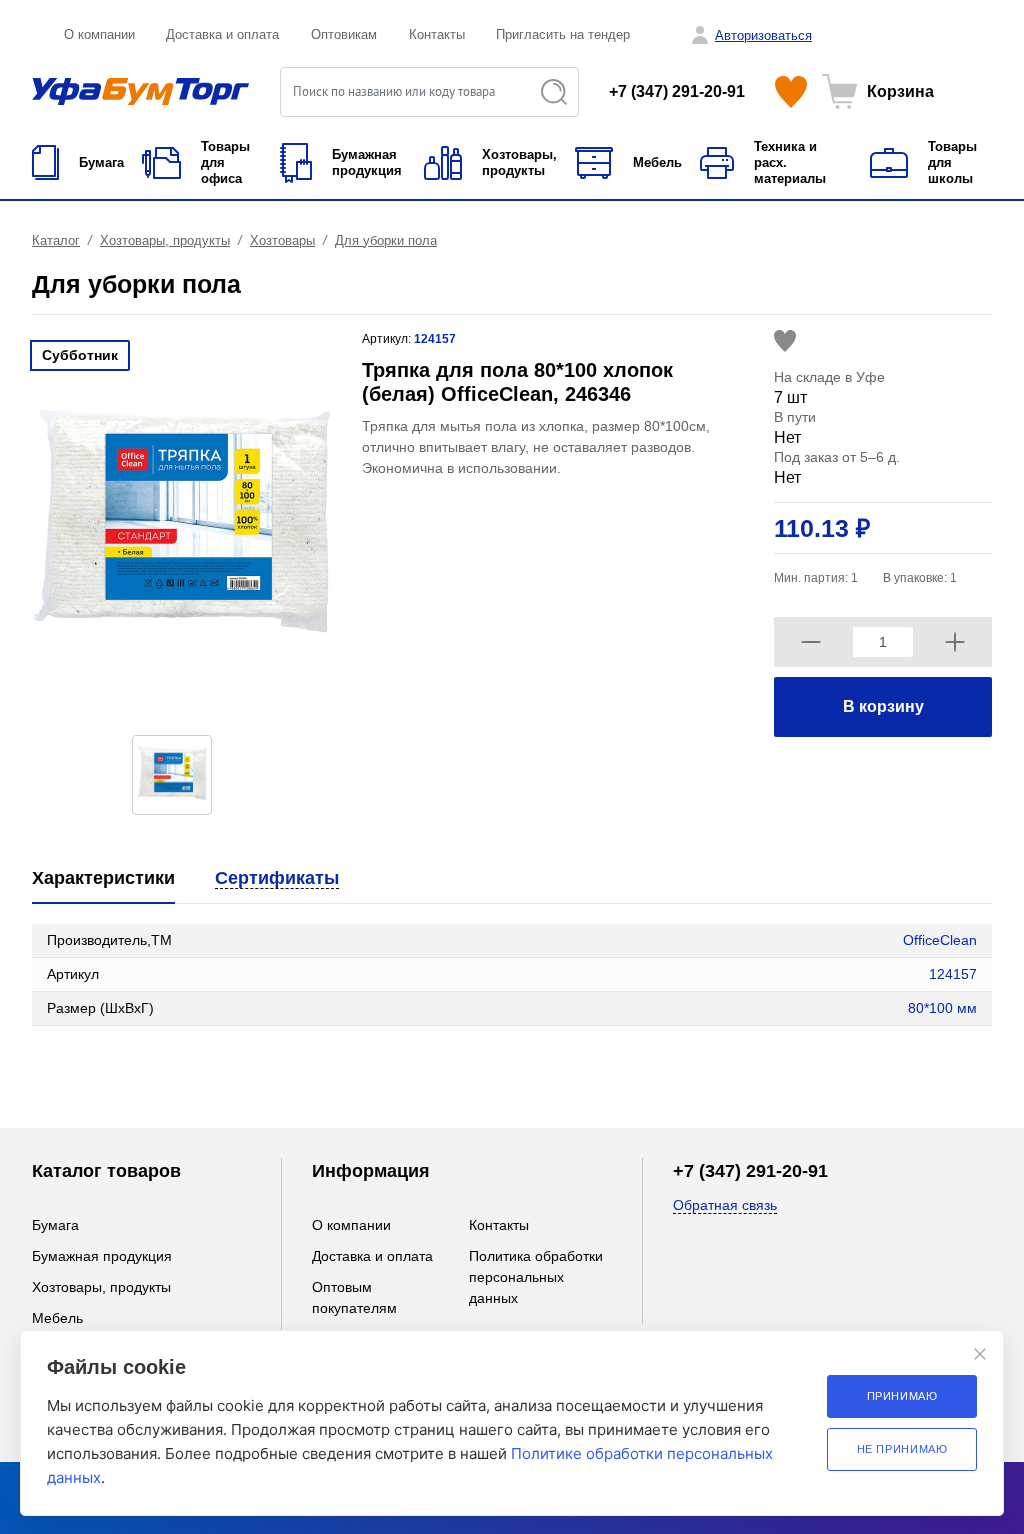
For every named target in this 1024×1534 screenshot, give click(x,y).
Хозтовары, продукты (165, 240)
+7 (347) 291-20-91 (677, 91)
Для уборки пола (386, 240)
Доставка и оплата (222, 34)
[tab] (103, 879)
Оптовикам (344, 34)
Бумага (55, 1225)
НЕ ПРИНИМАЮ (902, 1449)
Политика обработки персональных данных (536, 1277)
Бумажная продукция (102, 1256)
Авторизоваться (763, 35)
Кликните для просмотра (113, 1066)
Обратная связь (725, 1205)
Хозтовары (282, 240)
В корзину (883, 706)
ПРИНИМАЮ (902, 1396)
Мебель (57, 1318)
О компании (99, 34)
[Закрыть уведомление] (980, 1354)
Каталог (56, 240)
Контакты (437, 34)
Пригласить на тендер (563, 34)
